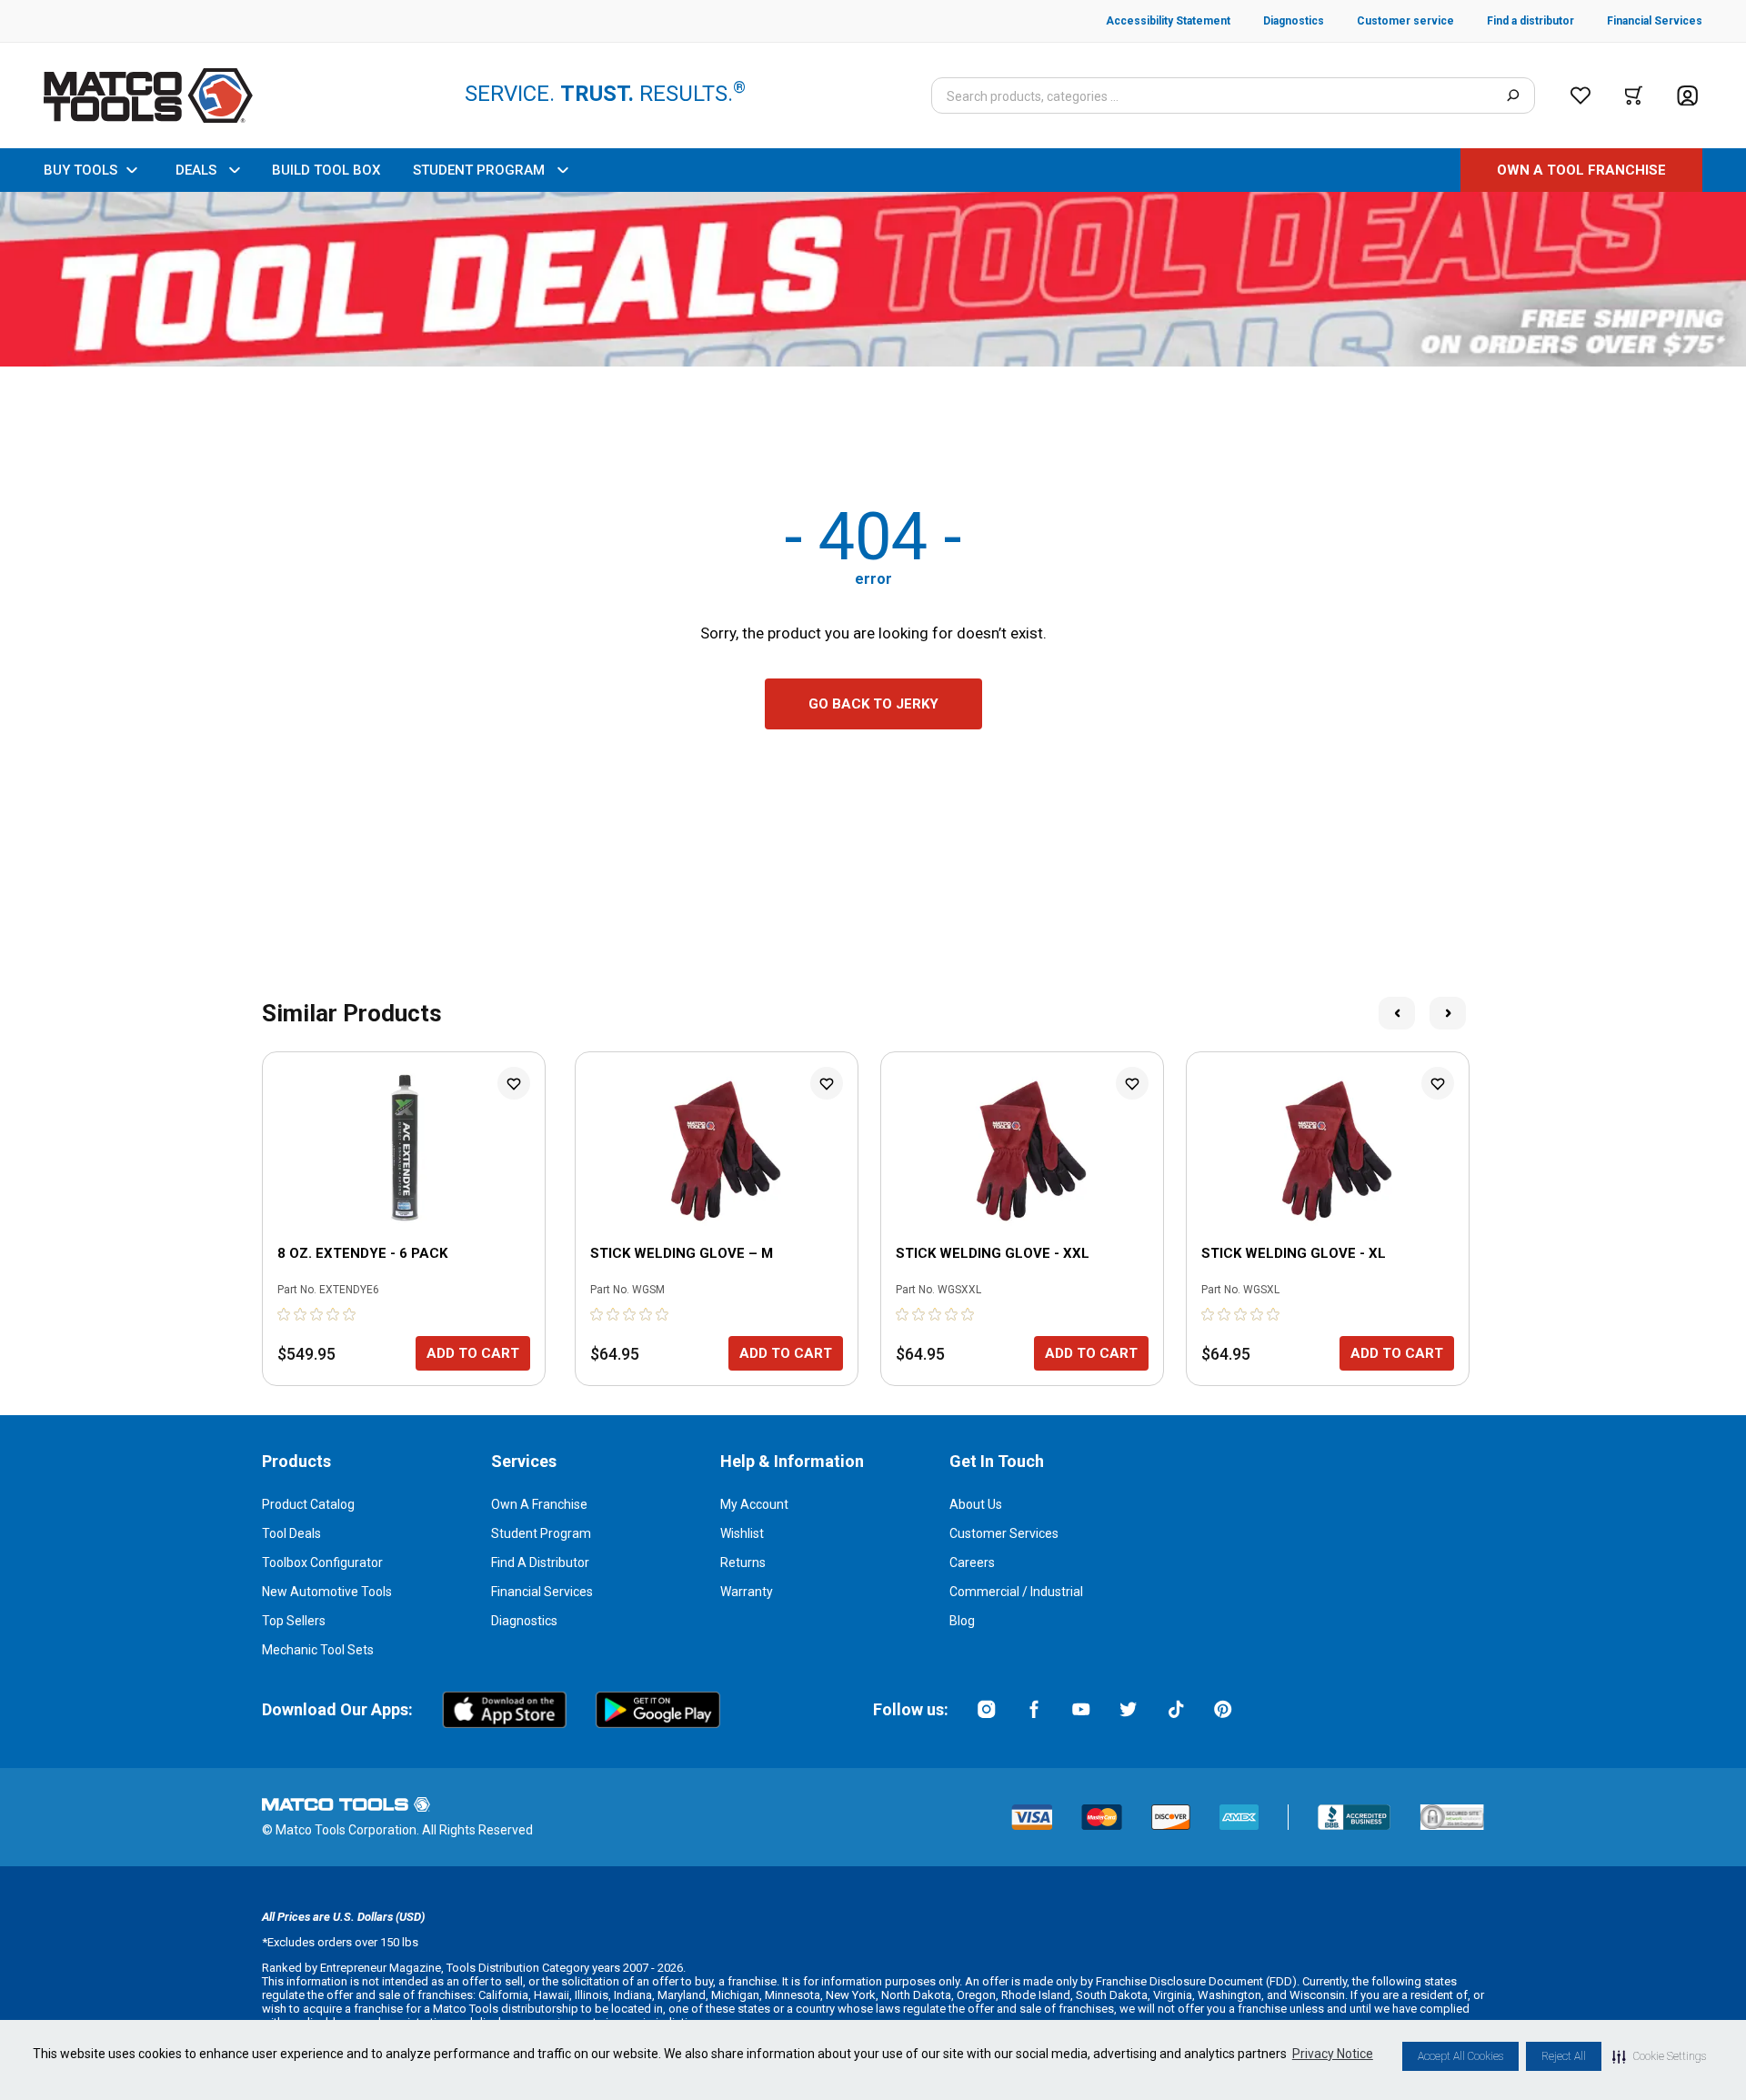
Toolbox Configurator (322, 1562)
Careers (972, 1562)
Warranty (747, 1592)
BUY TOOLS (80, 170)
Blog (962, 1621)
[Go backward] (1397, 1013)
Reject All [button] (1564, 2056)
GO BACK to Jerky (873, 704)
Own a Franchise (539, 1504)
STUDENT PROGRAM (479, 170)
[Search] (1513, 95)
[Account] (1687, 96)
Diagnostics (524, 1621)
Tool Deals (291, 1533)
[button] (1659, 2056)
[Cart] (1634, 95)
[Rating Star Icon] (285, 1314)
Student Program (541, 1533)
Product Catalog (308, 1504)
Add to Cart (473, 1353)
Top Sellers (294, 1621)
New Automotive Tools (327, 1592)
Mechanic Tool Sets (318, 1650)
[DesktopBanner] (873, 279)
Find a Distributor (540, 1562)
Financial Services (542, 1592)
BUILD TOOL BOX (326, 170)
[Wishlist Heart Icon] (514, 1083)
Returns (743, 1562)
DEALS (196, 170)
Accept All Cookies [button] (1460, 2056)
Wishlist (742, 1533)
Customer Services (1004, 1533)
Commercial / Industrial (1016, 1592)
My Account (754, 1504)
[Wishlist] (1580, 95)
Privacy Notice (1333, 2054)
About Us (976, 1504)
